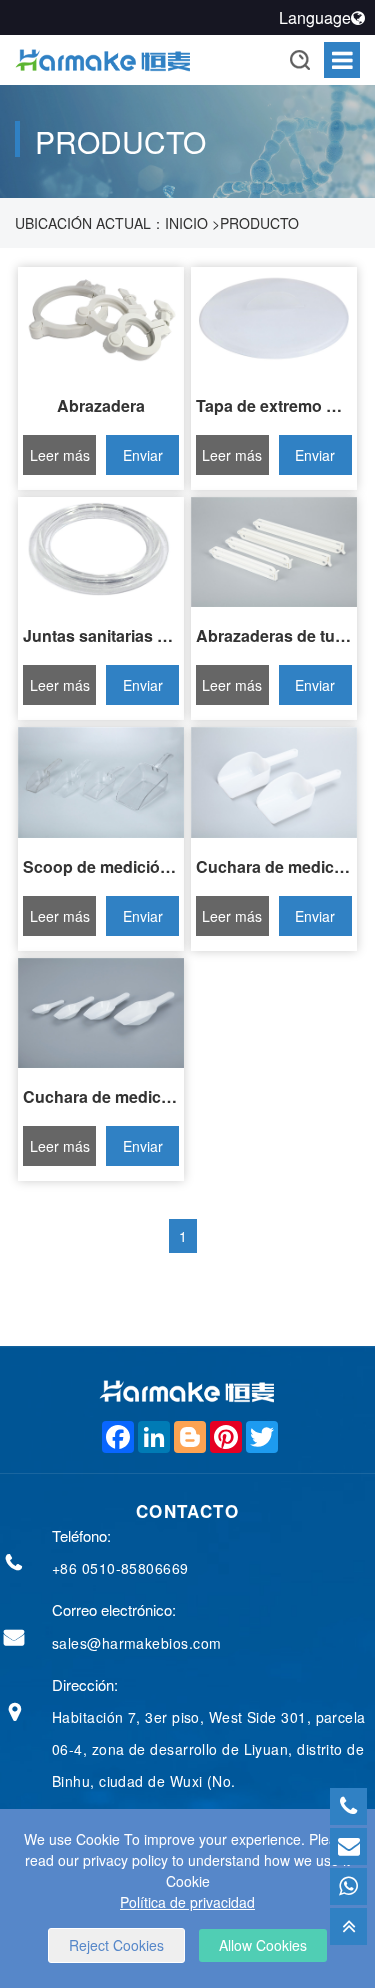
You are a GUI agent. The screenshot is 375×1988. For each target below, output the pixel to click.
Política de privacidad (187, 1902)
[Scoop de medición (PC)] (101, 782)
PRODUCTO (259, 223)
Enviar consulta (142, 460)
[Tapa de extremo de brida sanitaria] (274, 322)
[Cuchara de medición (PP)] (101, 1013)
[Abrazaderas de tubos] (274, 552)
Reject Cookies (116, 1945)
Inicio (186, 223)
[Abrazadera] (101, 322)
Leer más (60, 455)
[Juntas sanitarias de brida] (101, 552)
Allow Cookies (263, 1945)
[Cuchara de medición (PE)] (274, 782)
